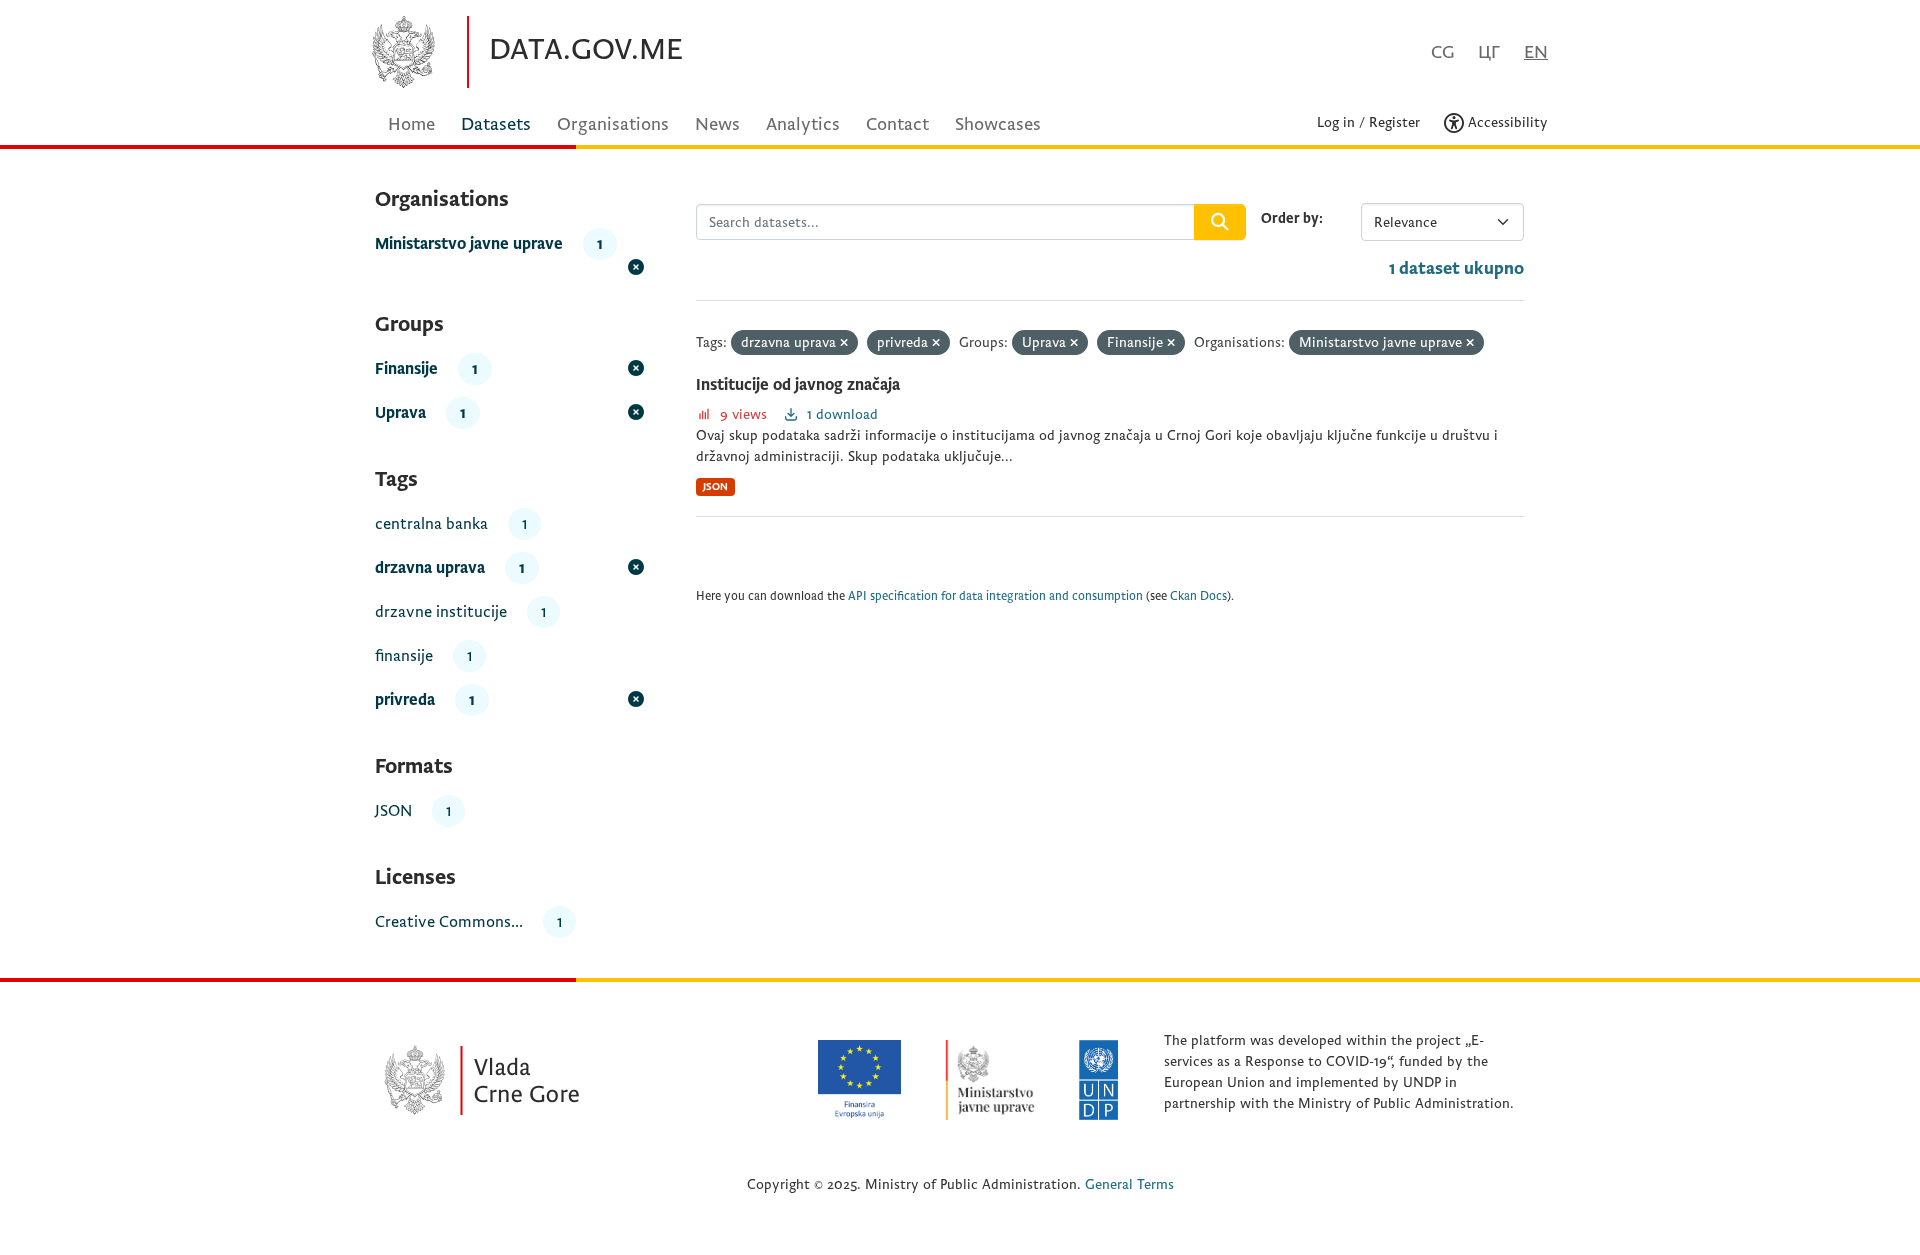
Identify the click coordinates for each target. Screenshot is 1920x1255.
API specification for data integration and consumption (995, 596)
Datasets (496, 124)
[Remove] (844, 343)
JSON (715, 486)
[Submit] (1220, 222)
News (717, 124)
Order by (1290, 218)
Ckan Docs (1198, 596)
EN (1536, 52)
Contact (897, 124)
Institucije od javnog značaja (798, 385)
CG (1442, 52)
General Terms (1129, 1184)
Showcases (998, 124)
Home (411, 124)
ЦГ (1489, 52)
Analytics (803, 124)
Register (1394, 122)
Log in (1336, 122)
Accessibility (1506, 122)
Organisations (613, 124)
